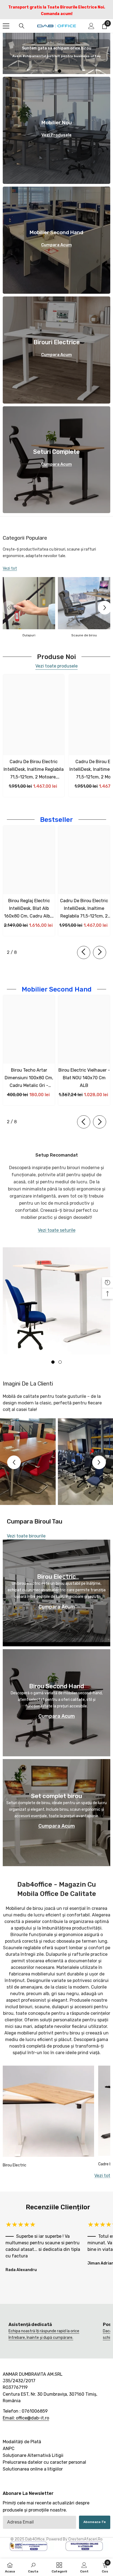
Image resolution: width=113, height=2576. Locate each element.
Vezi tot (10, 568)
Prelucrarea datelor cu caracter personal (44, 2462)
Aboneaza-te (95, 2522)
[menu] (6, 26)
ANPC (9, 2448)
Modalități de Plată (22, 2441)
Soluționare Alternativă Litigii (33, 2455)
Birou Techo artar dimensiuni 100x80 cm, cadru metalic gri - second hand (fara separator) (29, 1078)
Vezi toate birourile (26, 1536)
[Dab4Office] (29, 603)
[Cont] (91, 26)
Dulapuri (29, 635)
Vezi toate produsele (56, 666)
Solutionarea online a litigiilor (33, 2469)
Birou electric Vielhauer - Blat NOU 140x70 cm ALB (84, 1078)
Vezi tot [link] (102, 2176)
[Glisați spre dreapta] (100, 952)
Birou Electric (15, 2165)
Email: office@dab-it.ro (26, 2418)
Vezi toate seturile (57, 1230)
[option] (56, 53)
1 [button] (53, 71)
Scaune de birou (84, 635)
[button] (105, 608)
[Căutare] (22, 26)
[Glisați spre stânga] (84, 952)
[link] (50, 2331)
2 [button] (60, 71)
